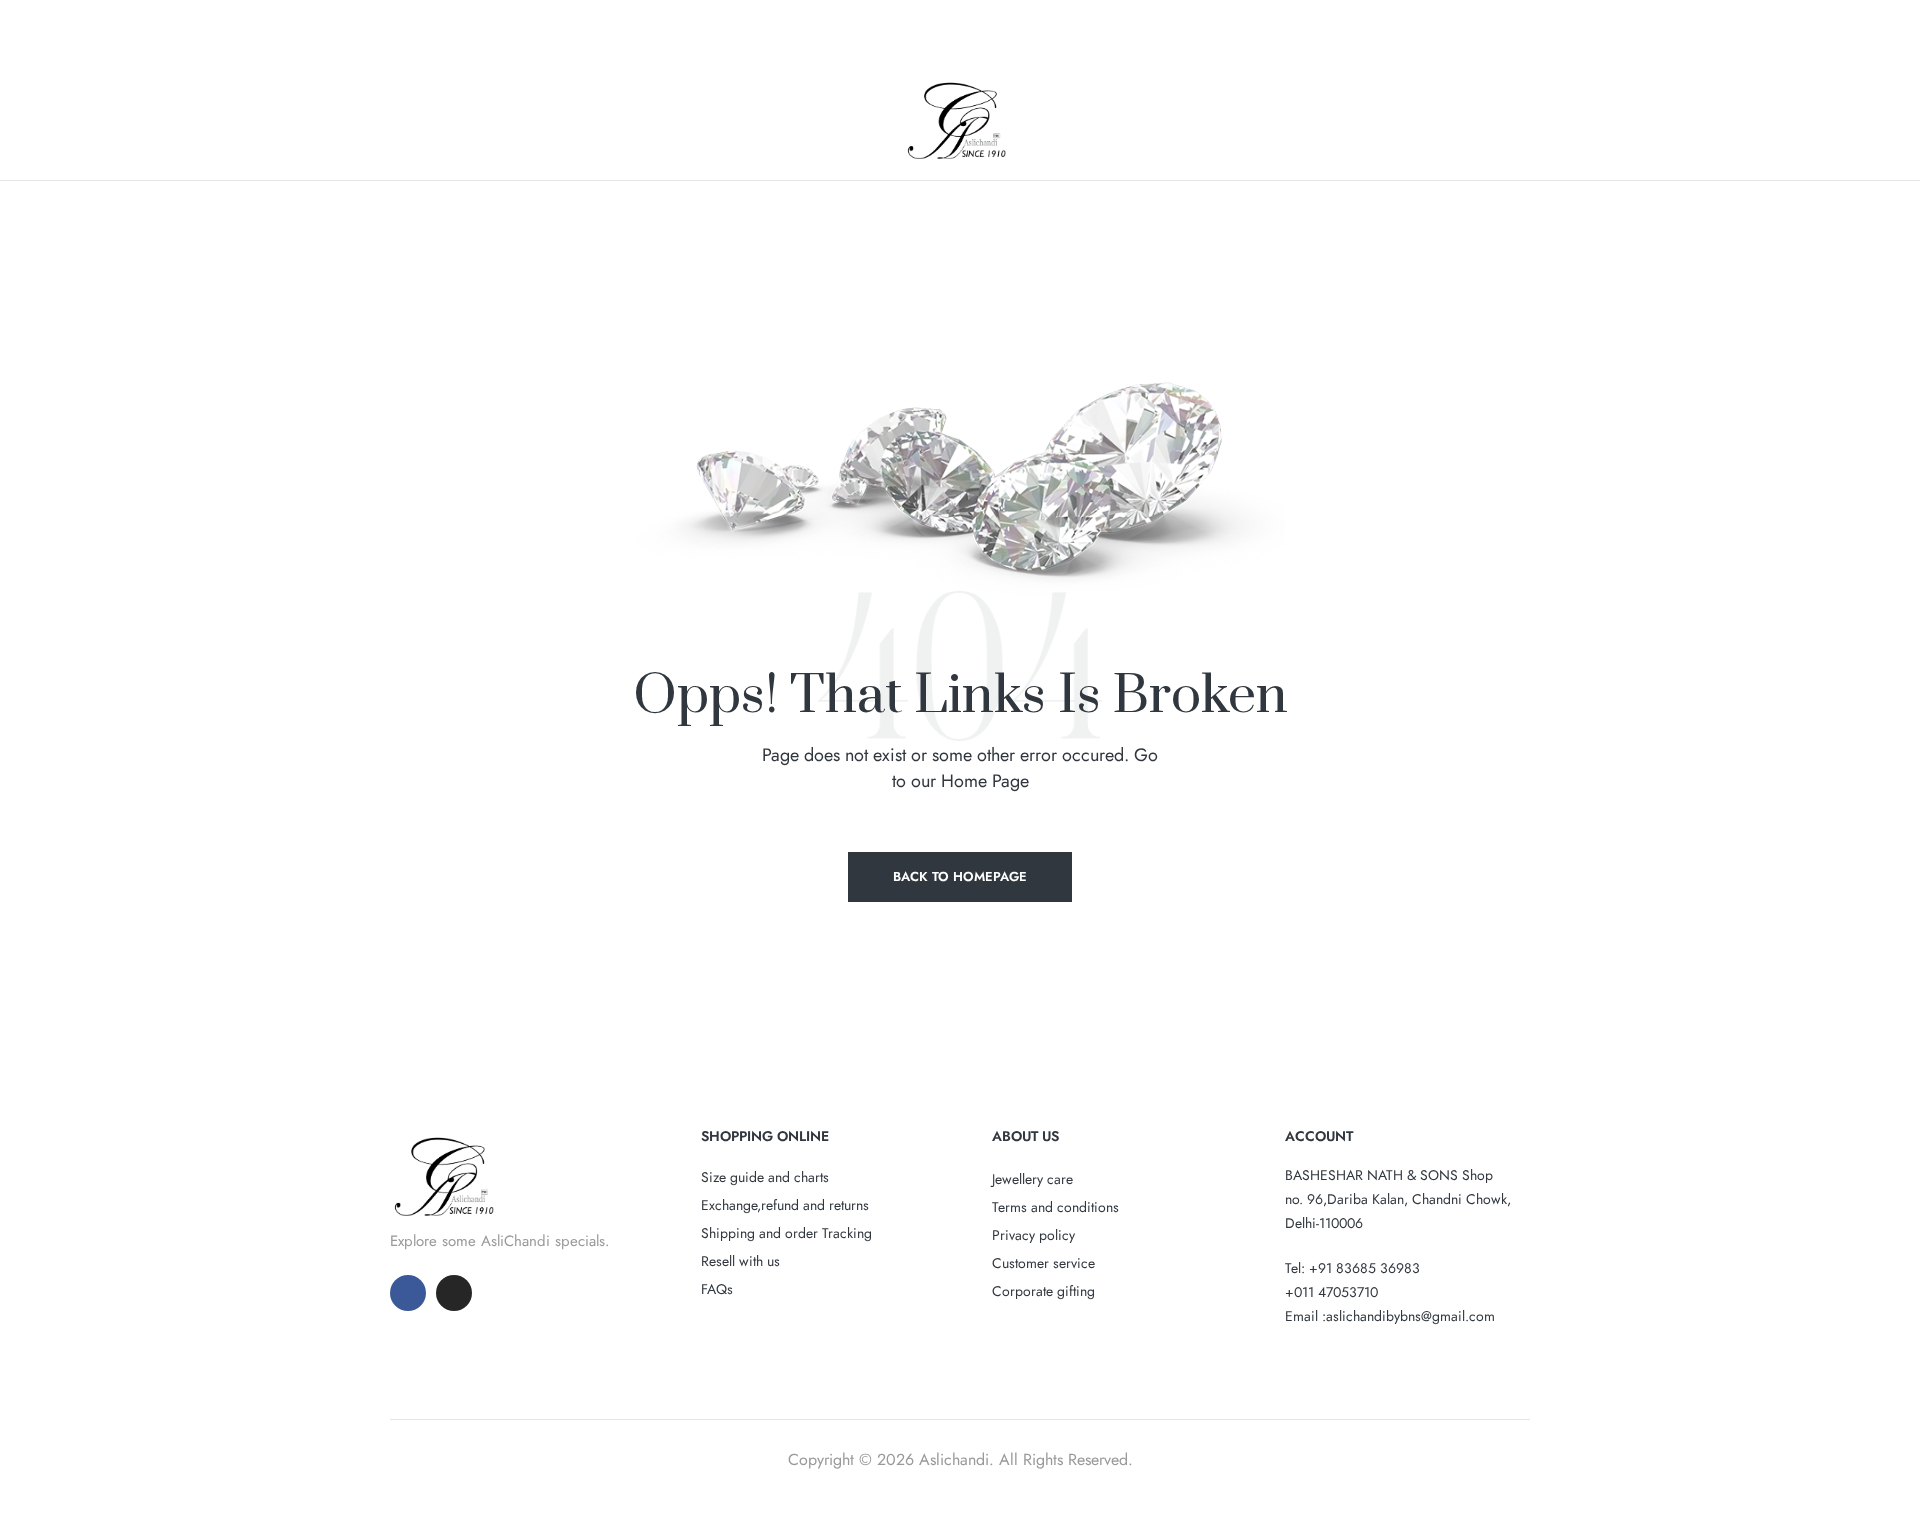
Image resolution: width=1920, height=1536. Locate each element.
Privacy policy (1033, 1235)
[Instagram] (454, 1293)
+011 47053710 (1331, 1292)
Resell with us (740, 1261)
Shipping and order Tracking (786, 1233)
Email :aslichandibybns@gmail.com (1390, 1316)
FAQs (717, 1289)
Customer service (1043, 1263)
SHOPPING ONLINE (765, 1136)
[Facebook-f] (408, 1293)
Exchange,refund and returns (785, 1205)
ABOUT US (1025, 1136)
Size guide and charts (765, 1177)
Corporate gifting (1043, 1291)
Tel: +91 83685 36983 (1352, 1268)
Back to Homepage (960, 876)
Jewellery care (1032, 1179)
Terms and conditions (1055, 1207)
